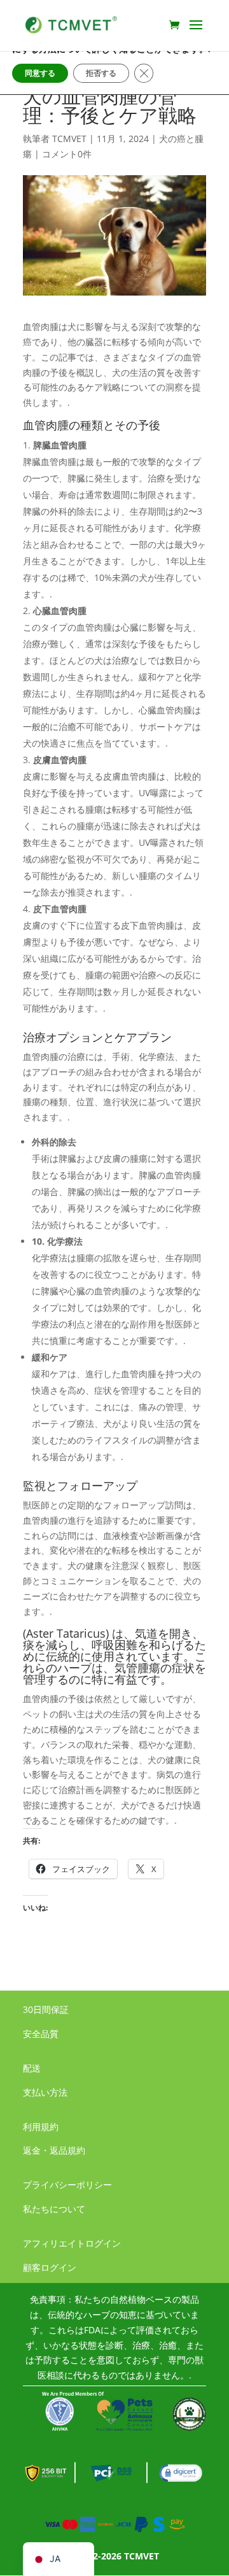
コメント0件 (67, 154)
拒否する (101, 73)
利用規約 (41, 2127)
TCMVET (69, 139)
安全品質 (41, 2034)
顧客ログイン (50, 2267)
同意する (40, 73)
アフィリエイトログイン (72, 2243)
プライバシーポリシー (67, 2185)
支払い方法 (45, 2092)
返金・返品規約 (54, 2150)
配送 (32, 2068)
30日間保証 (46, 2009)
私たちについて (54, 2209)
